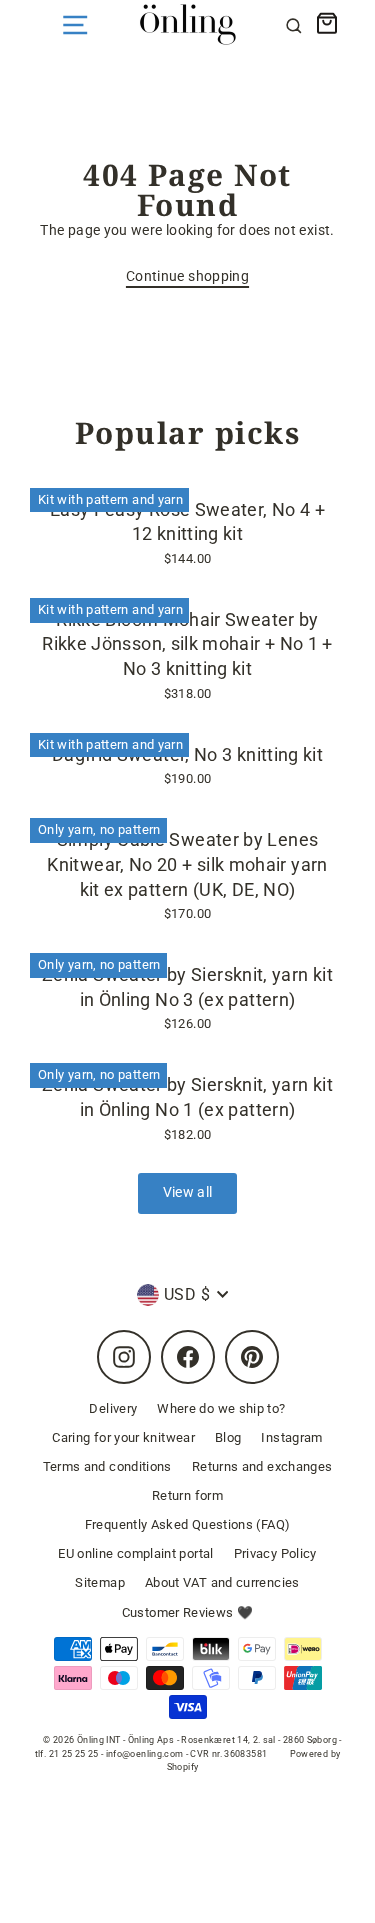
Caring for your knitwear (123, 1437)
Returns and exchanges (262, 1466)
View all (188, 1192)
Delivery (113, 1408)
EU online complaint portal (135, 1553)
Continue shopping (187, 276)
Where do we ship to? (221, 1408)
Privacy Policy (275, 1553)
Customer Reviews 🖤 (188, 1612)
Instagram (291, 1437)
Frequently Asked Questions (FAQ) (188, 1524)
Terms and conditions (107, 1466)
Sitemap (100, 1582)
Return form (187, 1495)
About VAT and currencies (222, 1582)
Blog (228, 1437)
